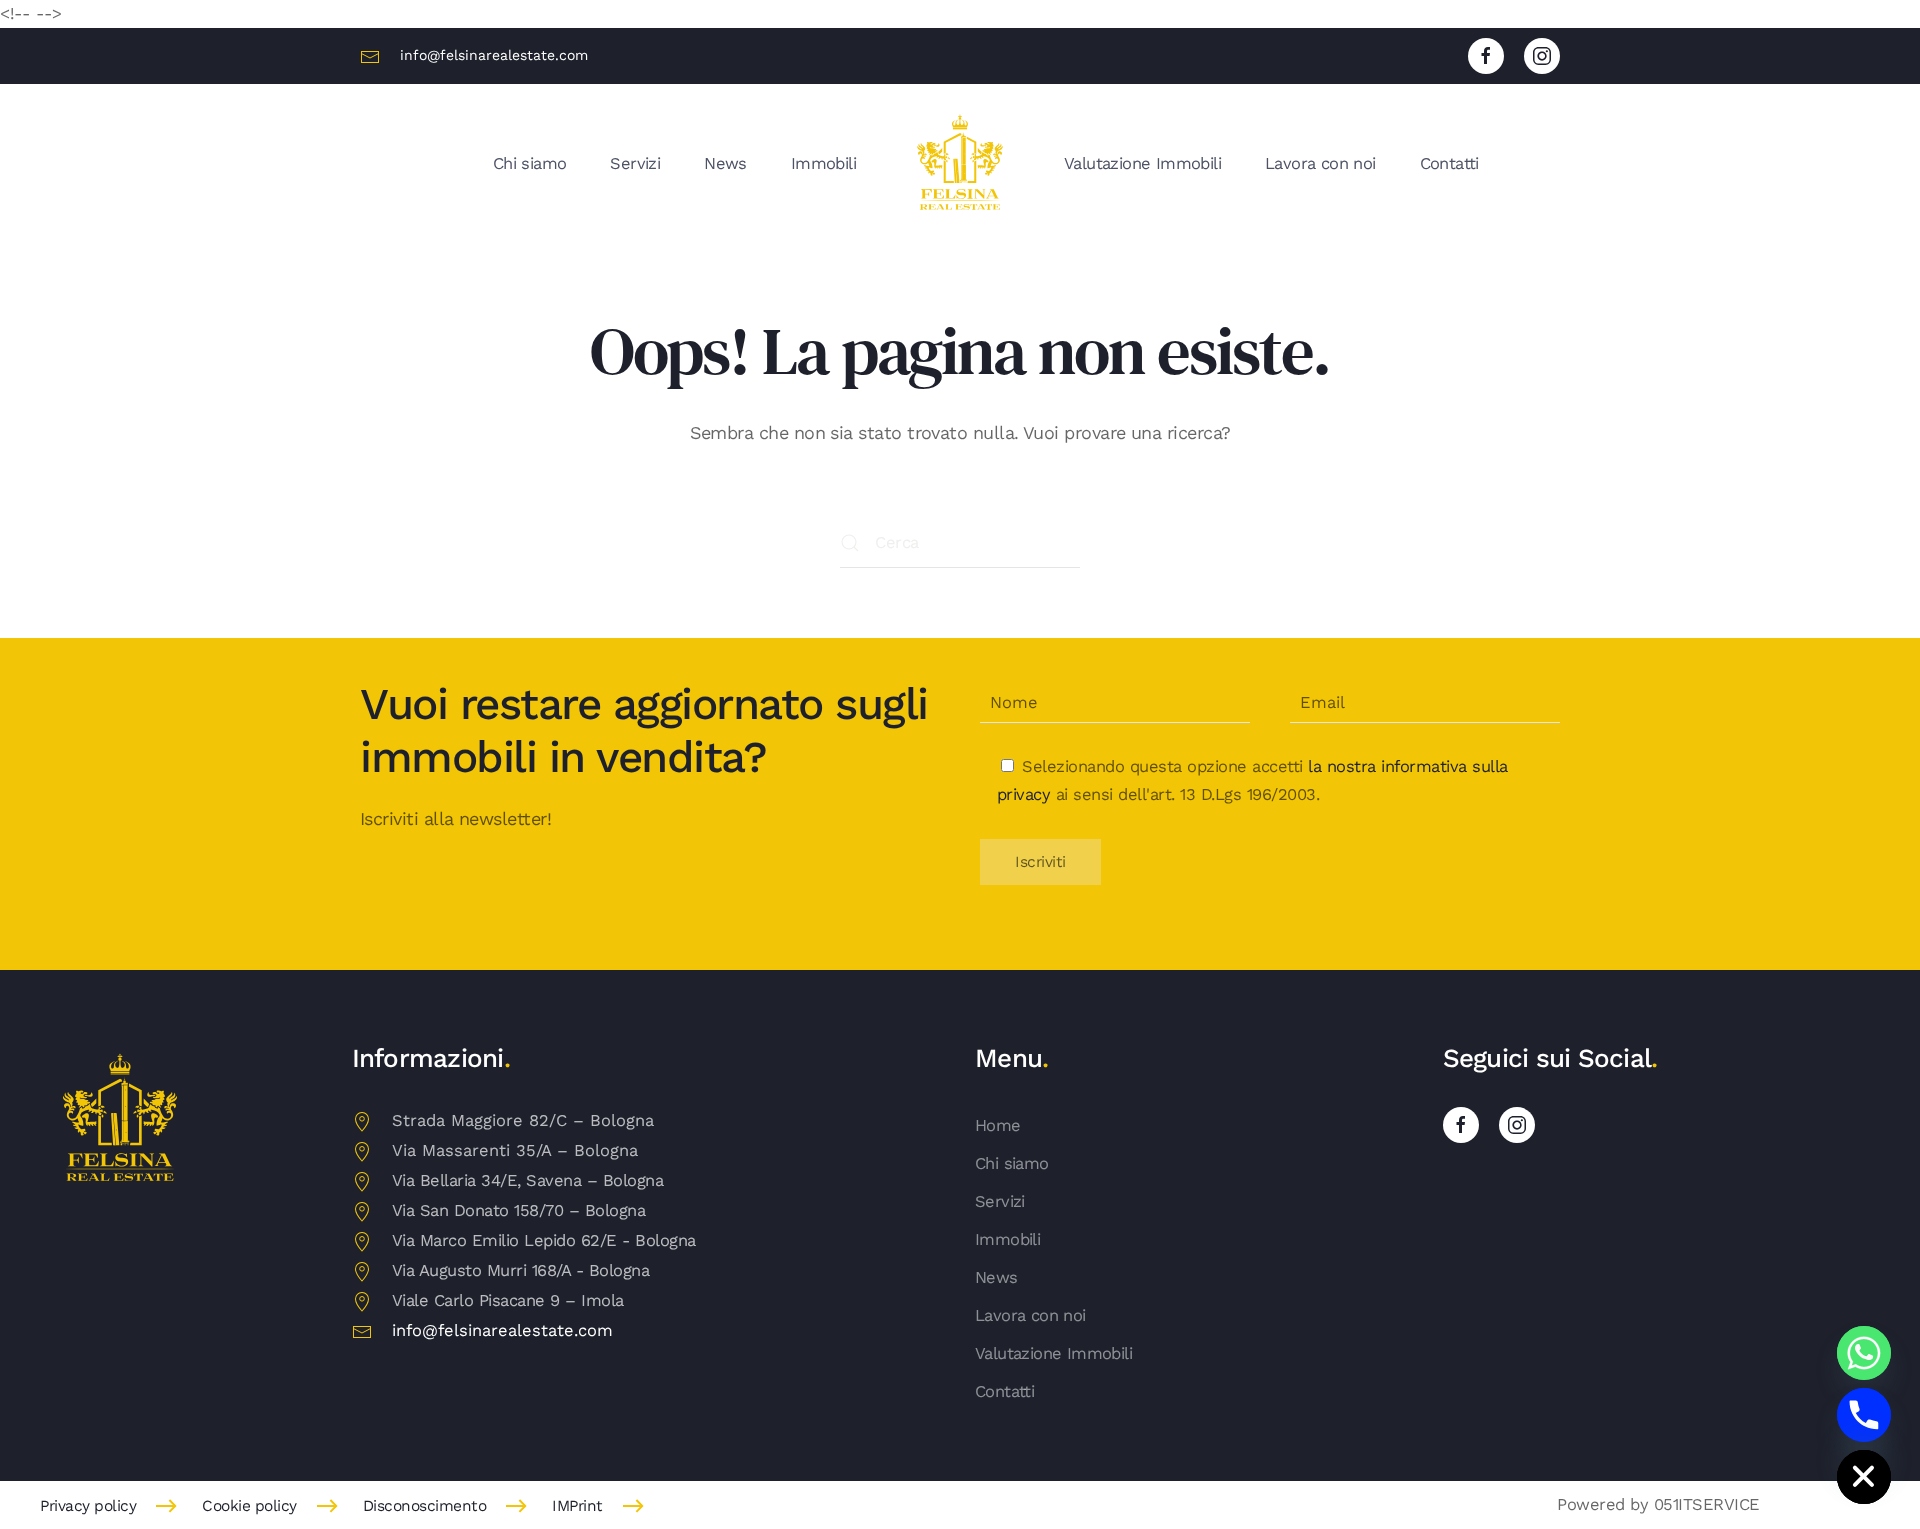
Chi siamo (530, 163)
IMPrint (577, 1506)
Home (998, 1125)
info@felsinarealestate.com (494, 55)
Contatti (1449, 163)
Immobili (823, 163)
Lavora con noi (1320, 163)
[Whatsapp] (1864, 1353)
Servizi (1000, 1201)
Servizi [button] (635, 163)
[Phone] (1864, 1415)
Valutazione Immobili (1142, 163)
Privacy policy (88, 1506)
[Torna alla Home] (960, 164)
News (725, 163)
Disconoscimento (425, 1506)
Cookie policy (249, 1506)
